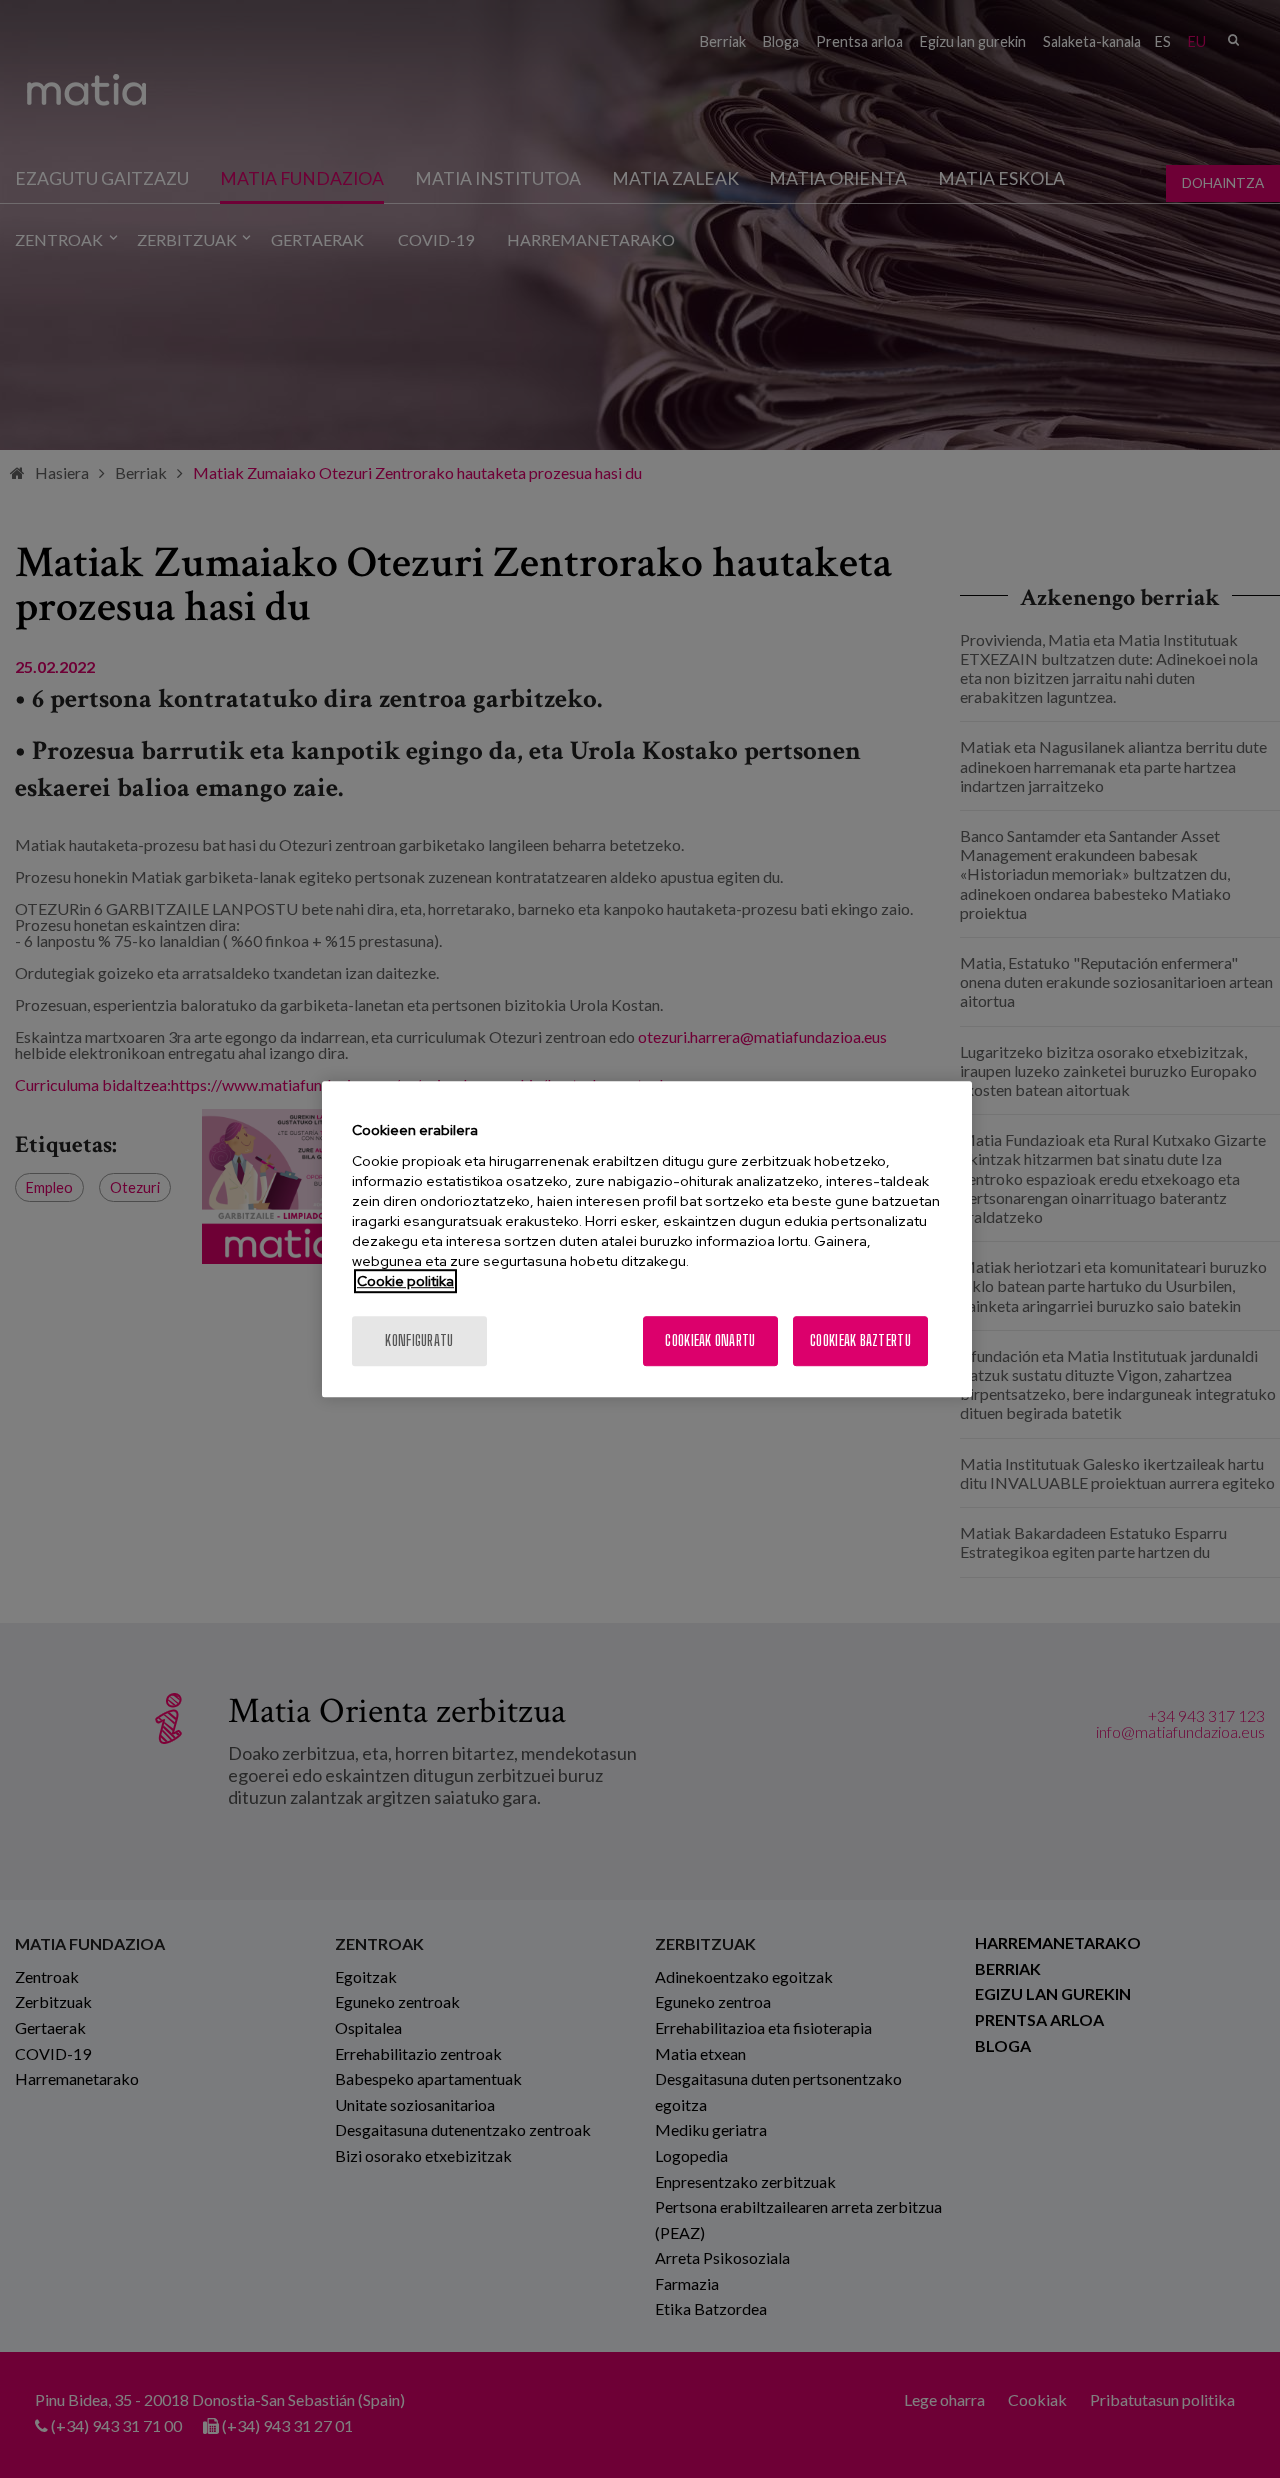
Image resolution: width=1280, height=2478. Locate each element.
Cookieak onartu (710, 1340)
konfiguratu (419, 1340)
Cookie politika (405, 1281)
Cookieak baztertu (860, 1340)
